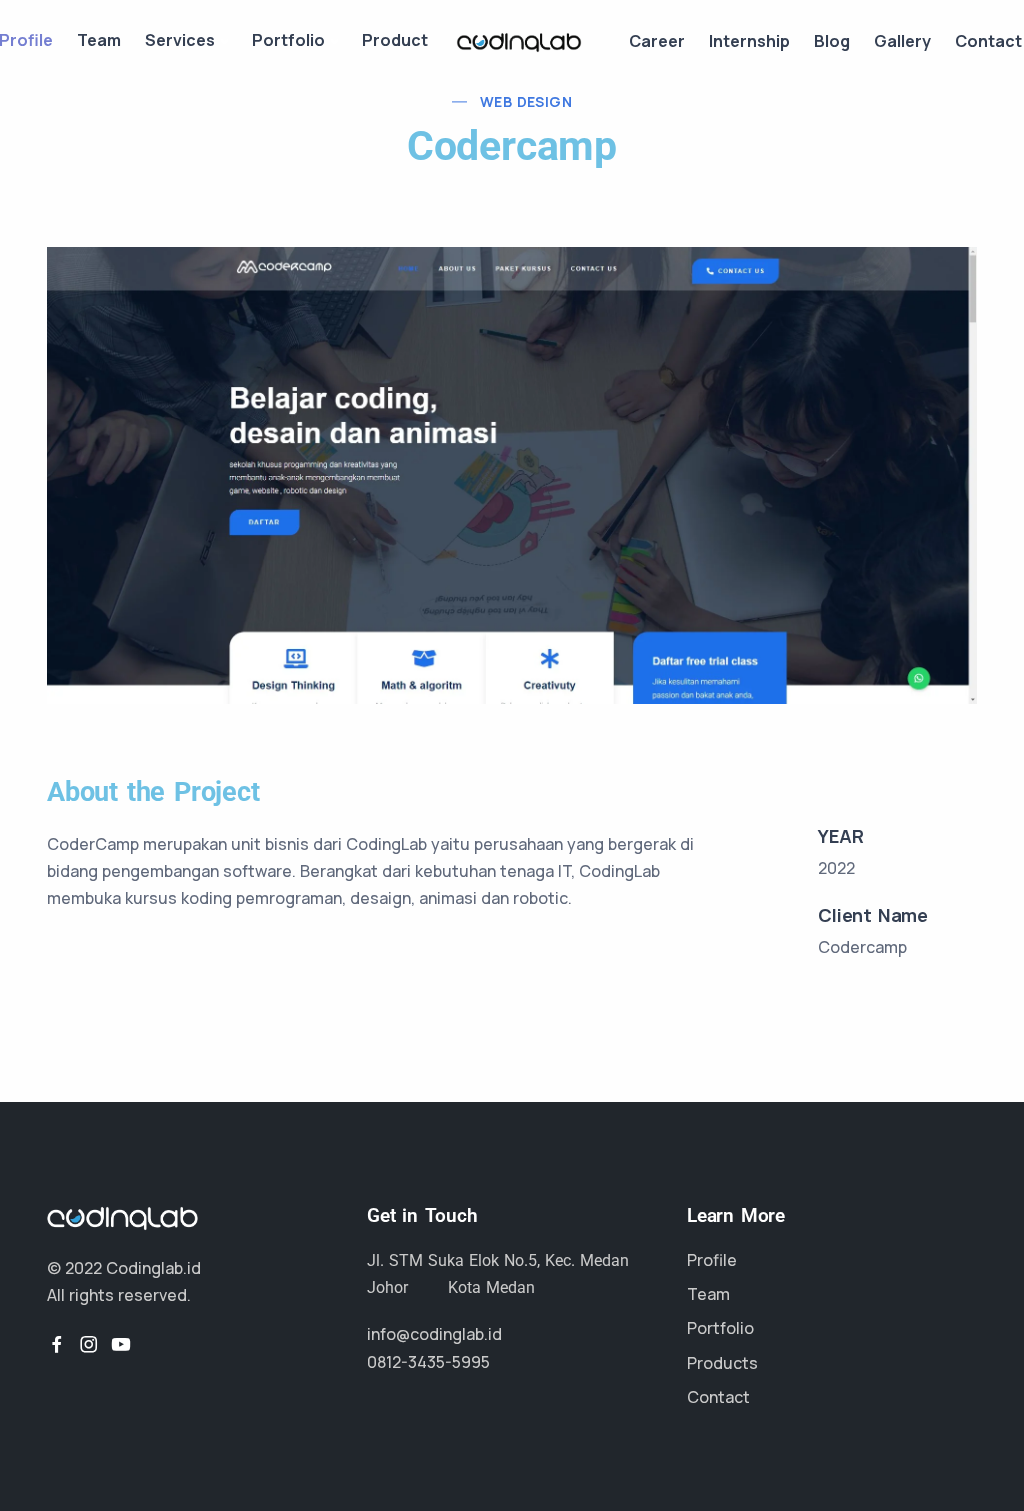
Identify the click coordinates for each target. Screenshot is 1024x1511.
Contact (988, 41)
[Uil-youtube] (121, 1344)
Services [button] (180, 40)
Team (99, 40)
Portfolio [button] (288, 40)
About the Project (153, 792)
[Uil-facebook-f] (57, 1344)
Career (657, 41)
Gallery (902, 41)
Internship (749, 41)
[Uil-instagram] (89, 1344)
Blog (832, 41)
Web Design (526, 101)
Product (395, 40)
